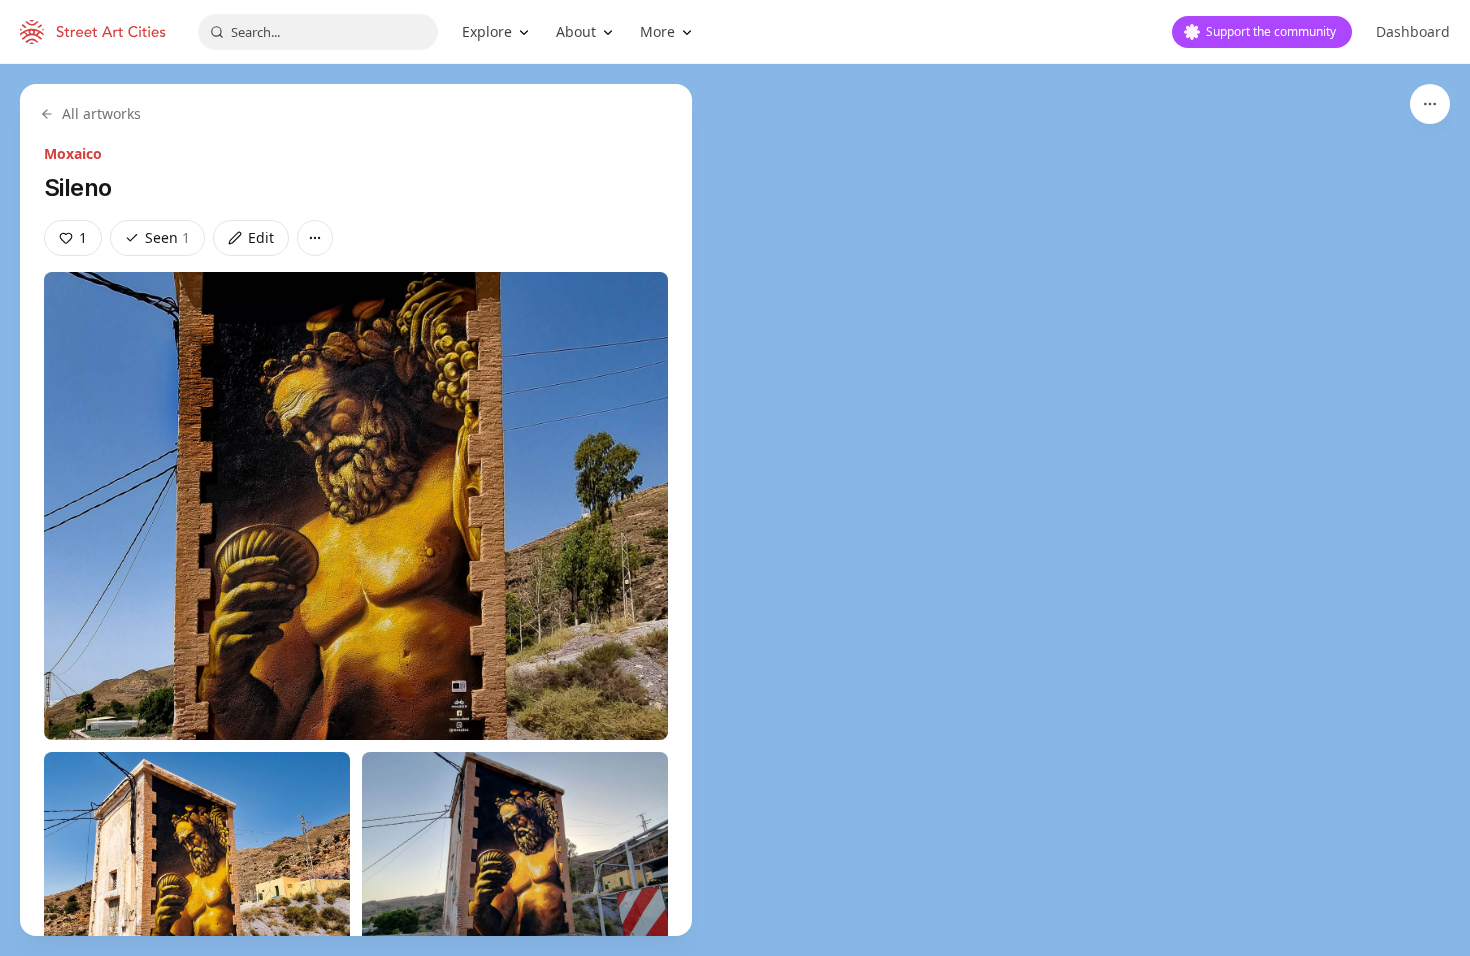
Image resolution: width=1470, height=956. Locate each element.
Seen (167, 237)
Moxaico (73, 153)
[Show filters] (1430, 104)
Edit (261, 237)
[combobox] (318, 32)
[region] (735, 510)
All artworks (101, 113)
